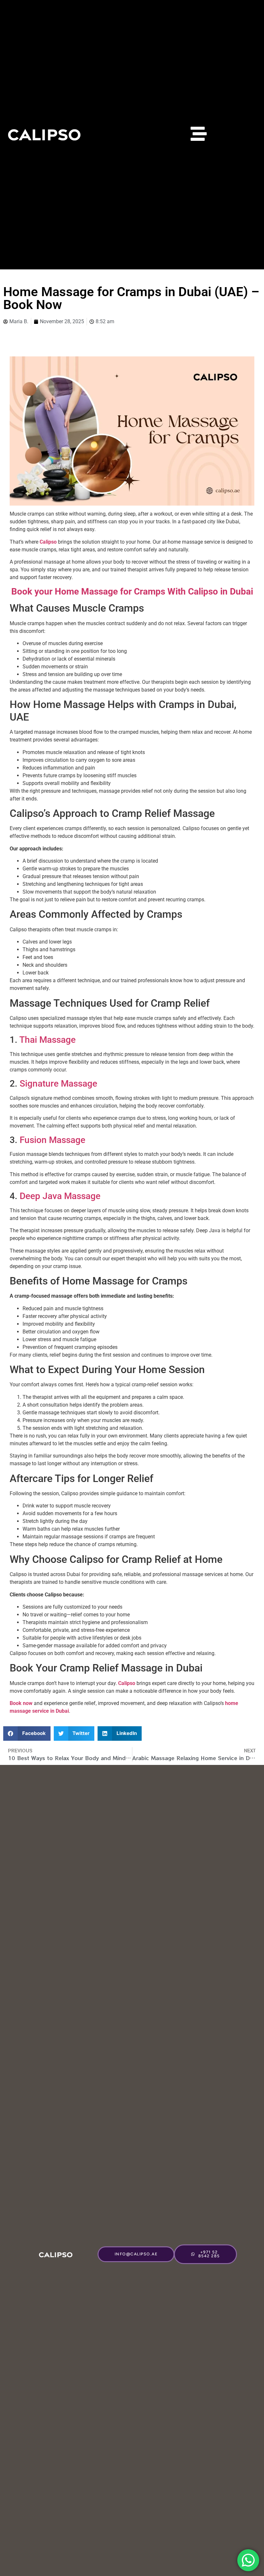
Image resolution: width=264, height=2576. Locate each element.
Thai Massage (47, 1040)
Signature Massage (58, 1084)
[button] (27, 1733)
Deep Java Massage (60, 1196)
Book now (21, 1703)
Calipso (48, 542)
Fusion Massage (52, 1140)
